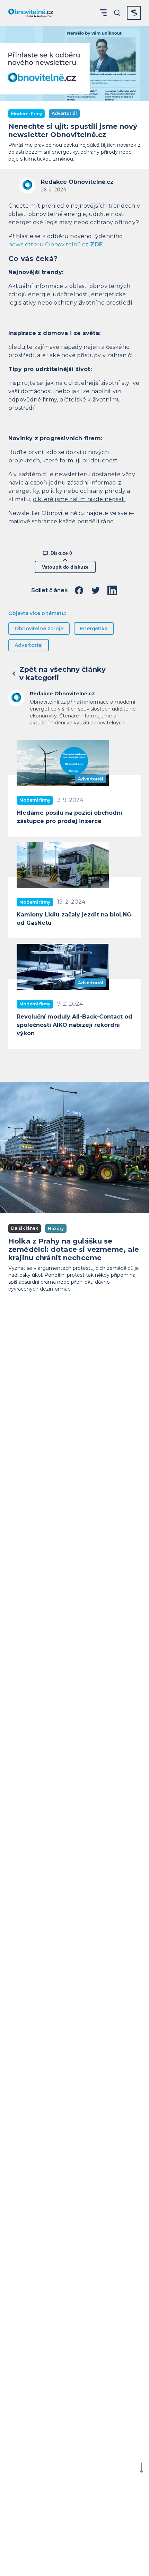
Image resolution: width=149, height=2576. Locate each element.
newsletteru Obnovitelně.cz (55, 245)
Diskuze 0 (61, 553)
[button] (103, 13)
